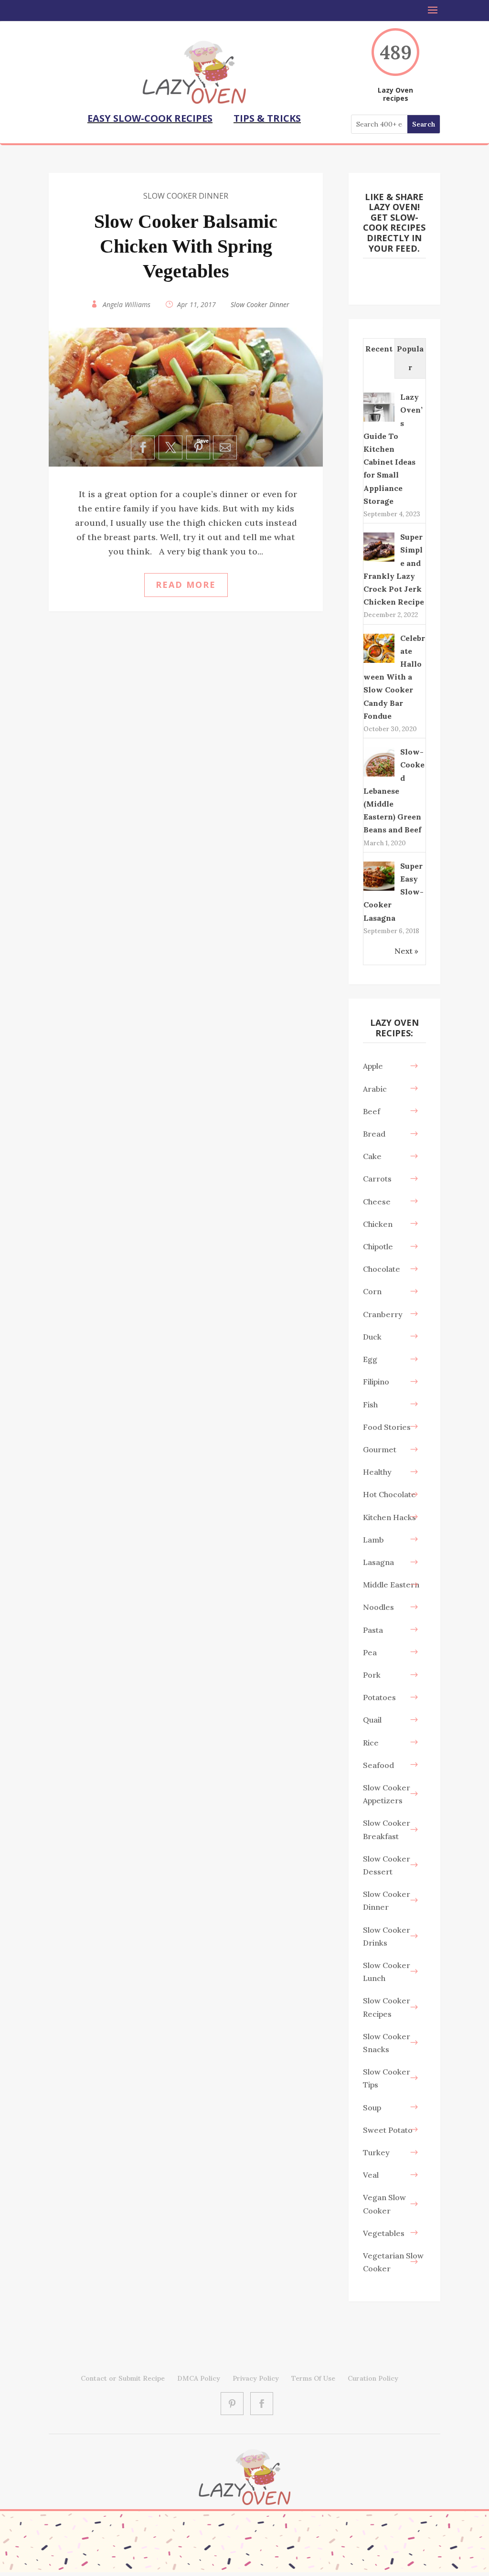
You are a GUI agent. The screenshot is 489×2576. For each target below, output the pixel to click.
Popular (410, 358)
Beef (372, 1111)
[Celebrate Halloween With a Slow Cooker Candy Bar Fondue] (379, 662)
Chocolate (382, 1269)
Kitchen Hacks (389, 1517)
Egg (370, 1359)
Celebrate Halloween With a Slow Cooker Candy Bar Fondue (394, 677)
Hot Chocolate (389, 1494)
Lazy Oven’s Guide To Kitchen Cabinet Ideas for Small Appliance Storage (393, 449)
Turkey (376, 2152)
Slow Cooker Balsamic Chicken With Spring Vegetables (186, 246)
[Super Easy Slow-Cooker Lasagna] (379, 890)
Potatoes (379, 1697)
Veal (371, 2175)
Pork (372, 1675)
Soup (372, 2108)
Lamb (373, 1540)
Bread (374, 1134)
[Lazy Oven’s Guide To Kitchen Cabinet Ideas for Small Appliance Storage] (379, 421)
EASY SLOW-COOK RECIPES (150, 118)
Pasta (373, 1630)
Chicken (378, 1224)
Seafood (378, 1765)
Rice (371, 1743)
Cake (372, 1156)
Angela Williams (127, 304)
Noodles (378, 1607)
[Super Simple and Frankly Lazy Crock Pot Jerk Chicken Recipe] (379, 561)
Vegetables (384, 2233)
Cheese (377, 1202)
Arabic (375, 1089)
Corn (372, 1291)
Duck (372, 1337)
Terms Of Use (313, 2378)
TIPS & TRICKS (267, 118)
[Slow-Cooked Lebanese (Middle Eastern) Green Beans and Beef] (379, 776)
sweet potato (388, 2130)
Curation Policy (373, 2378)
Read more (186, 585)
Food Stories (387, 1427)
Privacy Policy (256, 2378)
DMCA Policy (199, 2378)
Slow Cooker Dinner (186, 196)
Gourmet (380, 1449)
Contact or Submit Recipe (123, 2378)
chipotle (378, 1246)
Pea (370, 1652)
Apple (373, 1066)
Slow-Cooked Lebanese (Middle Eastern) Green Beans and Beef (394, 791)
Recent (379, 349)
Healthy (377, 1472)
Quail (372, 1720)
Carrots (377, 1179)
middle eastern (391, 1585)
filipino (376, 1382)
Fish (370, 1405)
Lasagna (378, 1562)
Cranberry (383, 1314)
